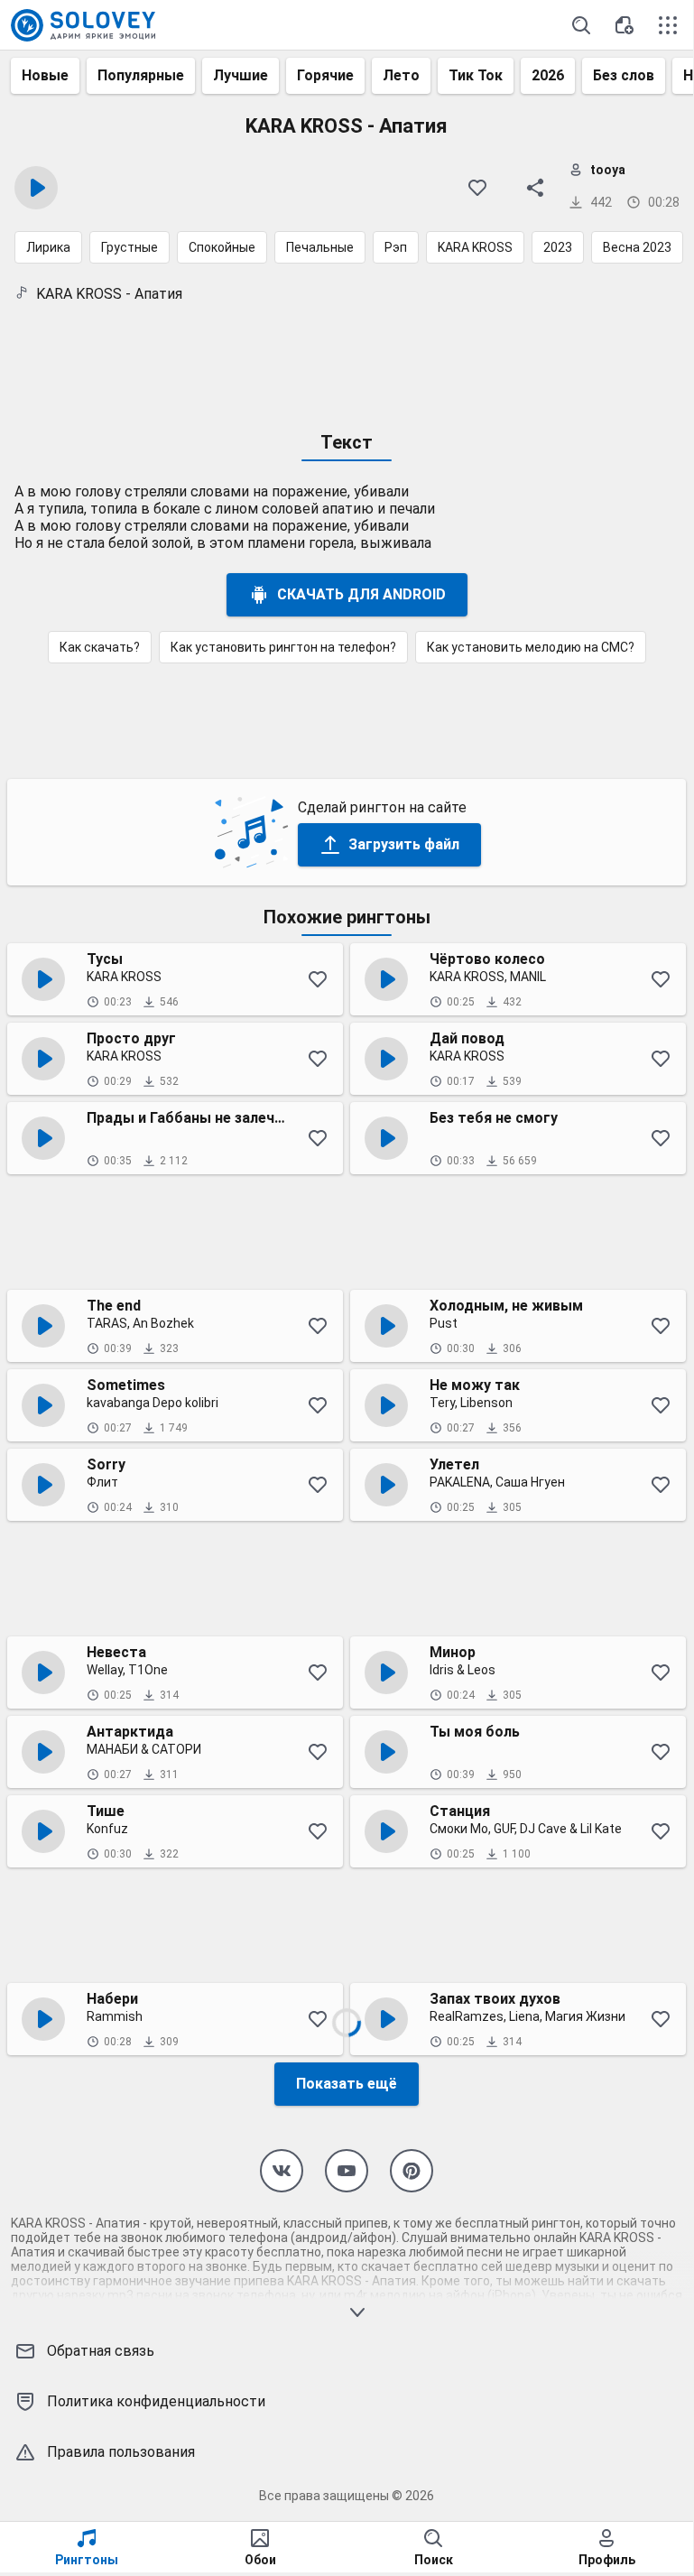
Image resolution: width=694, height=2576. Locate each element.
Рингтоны (87, 2560)
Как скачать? (100, 647)
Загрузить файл (404, 844)
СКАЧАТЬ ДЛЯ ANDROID (361, 594)
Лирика (48, 247)
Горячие (325, 75)
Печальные (320, 247)
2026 (548, 75)
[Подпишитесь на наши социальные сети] (282, 2171)
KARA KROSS (475, 247)
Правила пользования (121, 2452)
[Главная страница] (83, 25)
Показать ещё (347, 2084)
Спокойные (222, 247)
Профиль (607, 2560)
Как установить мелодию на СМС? (531, 647)
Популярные (141, 75)
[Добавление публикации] (625, 25)
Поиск (434, 2560)
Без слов (624, 75)
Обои (260, 2560)
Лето (401, 75)
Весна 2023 (637, 247)
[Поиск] (581, 25)
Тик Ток (476, 75)
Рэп (396, 247)
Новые (45, 75)
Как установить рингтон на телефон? (283, 647)
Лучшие (241, 75)
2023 (558, 247)
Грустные (130, 247)
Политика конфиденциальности (156, 2401)
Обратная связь (101, 2351)
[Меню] (668, 25)
